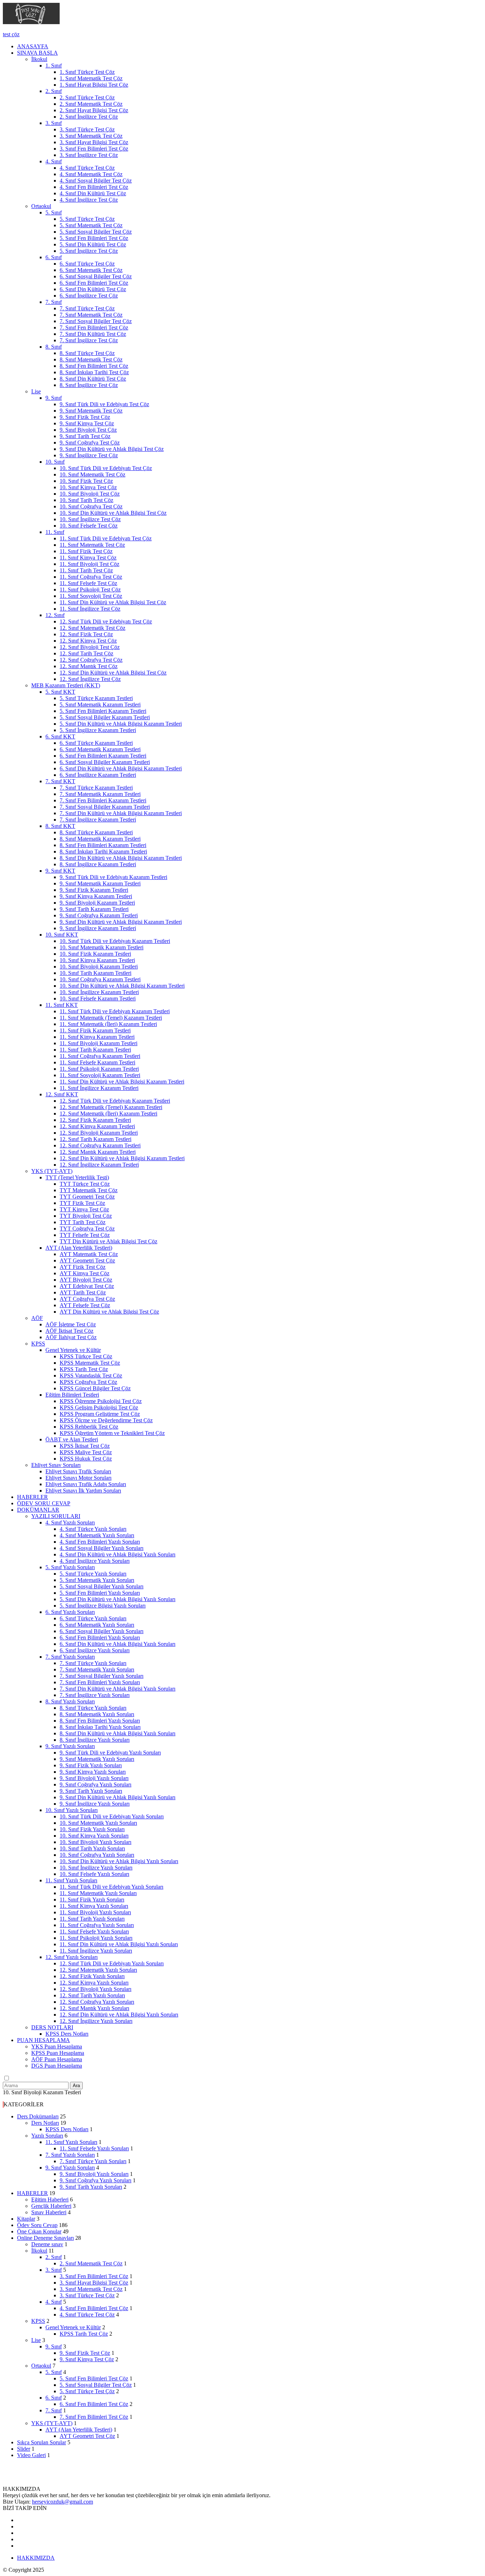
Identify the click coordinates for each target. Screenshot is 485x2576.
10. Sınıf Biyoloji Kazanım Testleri (99, 967)
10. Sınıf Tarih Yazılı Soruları (92, 1848)
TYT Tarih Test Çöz (83, 1222)
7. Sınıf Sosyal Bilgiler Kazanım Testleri (105, 807)
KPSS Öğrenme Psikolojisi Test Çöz (101, 1401)
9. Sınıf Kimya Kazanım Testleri (96, 896)
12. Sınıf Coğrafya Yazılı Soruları (97, 2002)
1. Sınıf (54, 66)
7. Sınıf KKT (60, 781)
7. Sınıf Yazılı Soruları (70, 1657)
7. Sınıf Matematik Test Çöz (91, 315)
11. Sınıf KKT (62, 1005)
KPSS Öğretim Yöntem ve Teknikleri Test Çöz (112, 1433)
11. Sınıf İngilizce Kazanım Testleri (99, 1088)
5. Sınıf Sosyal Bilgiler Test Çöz (96, 232)
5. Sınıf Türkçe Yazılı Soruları (93, 1574)
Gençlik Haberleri (51, 2206)
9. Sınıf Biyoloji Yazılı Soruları (94, 1778)
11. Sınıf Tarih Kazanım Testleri (95, 1050)
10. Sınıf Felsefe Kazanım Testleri (98, 998)
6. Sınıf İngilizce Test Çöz (89, 296)
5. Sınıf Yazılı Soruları (70, 1567)
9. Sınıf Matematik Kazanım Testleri (100, 883)
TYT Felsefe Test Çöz (85, 1235)
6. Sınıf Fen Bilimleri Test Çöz (94, 283)
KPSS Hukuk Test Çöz (86, 1459)
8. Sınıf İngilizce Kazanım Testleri (98, 864)
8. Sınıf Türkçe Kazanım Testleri (96, 832)
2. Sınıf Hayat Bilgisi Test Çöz (94, 110)
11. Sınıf (55, 532)
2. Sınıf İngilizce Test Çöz (89, 117)
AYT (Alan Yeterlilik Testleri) (79, 1248)
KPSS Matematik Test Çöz (90, 1363)
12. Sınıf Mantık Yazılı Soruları (94, 2008)
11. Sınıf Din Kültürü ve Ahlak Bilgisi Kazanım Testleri (122, 1082)
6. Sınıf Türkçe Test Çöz (87, 264)
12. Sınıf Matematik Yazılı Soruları (98, 1970)
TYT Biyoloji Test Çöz (86, 1216)
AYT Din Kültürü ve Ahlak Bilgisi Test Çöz (109, 1312)
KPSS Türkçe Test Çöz (86, 1356)
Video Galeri (31, 2455)
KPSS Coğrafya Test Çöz (88, 1382)
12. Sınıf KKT (62, 1094)
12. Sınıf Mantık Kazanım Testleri (98, 1152)
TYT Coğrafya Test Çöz (87, 1229)
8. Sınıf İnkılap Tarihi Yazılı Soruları (100, 1727)
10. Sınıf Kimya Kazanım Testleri (97, 960)
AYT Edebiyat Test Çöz (87, 1286)
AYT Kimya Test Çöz (85, 1273)
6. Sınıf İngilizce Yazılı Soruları (95, 1650)
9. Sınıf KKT (60, 871)
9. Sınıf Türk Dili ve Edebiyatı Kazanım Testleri (113, 877)
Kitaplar (26, 2219)
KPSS (38, 1344)
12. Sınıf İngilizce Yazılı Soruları (96, 2021)
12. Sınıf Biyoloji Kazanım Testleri (99, 1133)
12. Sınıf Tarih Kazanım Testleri (96, 1139)
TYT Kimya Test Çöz (84, 1209)
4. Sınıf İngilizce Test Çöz (89, 200)
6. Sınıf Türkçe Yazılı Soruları (93, 1618)
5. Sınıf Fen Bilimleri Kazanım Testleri (103, 711)
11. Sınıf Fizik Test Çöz (86, 551)
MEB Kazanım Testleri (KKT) (66, 685)
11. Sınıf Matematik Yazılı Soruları (98, 1893)
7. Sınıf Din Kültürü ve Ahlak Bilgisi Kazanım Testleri (121, 813)
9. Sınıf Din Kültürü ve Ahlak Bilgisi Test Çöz (112, 449)
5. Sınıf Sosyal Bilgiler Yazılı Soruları (102, 1586)
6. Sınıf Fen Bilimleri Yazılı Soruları (100, 1638)
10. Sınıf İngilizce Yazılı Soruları (96, 1868)
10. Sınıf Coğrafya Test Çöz (91, 506)
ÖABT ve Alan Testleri (72, 1439)
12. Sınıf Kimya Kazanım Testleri (97, 1126)
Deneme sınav (47, 2244)
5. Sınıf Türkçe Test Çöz (87, 219)
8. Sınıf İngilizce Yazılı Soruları (95, 1740)
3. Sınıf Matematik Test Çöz (91, 136)
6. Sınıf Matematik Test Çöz (91, 270)
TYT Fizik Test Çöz (82, 1203)
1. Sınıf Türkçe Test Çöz (87, 72)
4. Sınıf (54, 161)
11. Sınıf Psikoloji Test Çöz (90, 590)
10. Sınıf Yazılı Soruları (72, 1810)
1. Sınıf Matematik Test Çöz (91, 78)
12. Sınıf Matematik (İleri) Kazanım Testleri (108, 1114)
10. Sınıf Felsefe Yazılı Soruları (94, 1874)
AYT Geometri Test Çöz (87, 1260)
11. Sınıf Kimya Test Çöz (88, 558)
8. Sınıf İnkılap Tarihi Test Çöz (94, 372)
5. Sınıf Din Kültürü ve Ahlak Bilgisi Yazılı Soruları (118, 1599)
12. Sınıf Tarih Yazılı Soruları (92, 1995)
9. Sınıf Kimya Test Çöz (87, 423)
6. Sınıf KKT (60, 736)
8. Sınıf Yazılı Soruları (70, 1701)
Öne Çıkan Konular (39, 2231)
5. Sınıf (54, 212)
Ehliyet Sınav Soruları (56, 1465)
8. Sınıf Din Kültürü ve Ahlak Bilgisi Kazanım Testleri (121, 858)
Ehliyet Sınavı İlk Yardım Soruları (83, 1491)
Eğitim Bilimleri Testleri (72, 1395)
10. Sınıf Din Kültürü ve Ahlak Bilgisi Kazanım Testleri (122, 986)
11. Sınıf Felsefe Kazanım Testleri (97, 1062)
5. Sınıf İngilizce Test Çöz (89, 251)
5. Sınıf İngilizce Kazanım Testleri (98, 730)
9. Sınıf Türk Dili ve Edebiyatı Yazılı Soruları (110, 1753)
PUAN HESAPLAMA (43, 2040)
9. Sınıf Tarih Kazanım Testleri (94, 909)
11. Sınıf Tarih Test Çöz (86, 570)
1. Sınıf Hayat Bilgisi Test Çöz (94, 85)
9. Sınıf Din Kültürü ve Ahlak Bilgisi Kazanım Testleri (121, 922)
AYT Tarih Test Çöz (83, 1292)
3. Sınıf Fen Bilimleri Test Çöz (94, 149)
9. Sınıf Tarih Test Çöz (85, 436)
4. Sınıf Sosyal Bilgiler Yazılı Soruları (102, 1548)
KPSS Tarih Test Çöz (84, 1369)
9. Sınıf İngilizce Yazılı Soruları (95, 1804)
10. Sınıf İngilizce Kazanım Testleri (99, 992)
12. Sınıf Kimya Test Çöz (88, 641)
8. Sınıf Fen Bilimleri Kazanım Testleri (103, 845)
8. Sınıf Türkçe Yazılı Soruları (93, 1708)
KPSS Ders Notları (67, 2034)
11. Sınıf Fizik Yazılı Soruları (92, 1900)
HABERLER (32, 1497)
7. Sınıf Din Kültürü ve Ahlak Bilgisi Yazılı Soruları (118, 1689)
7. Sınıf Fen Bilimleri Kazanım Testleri (103, 800)
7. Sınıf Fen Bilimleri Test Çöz (94, 328)
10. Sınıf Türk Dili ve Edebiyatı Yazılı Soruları (112, 1816)
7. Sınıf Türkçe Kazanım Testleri (96, 788)
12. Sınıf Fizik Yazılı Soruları (92, 1976)
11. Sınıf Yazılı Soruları (71, 1880)
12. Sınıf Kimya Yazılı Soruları (94, 1983)
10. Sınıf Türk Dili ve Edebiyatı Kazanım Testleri (115, 941)
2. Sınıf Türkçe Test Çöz (87, 97)
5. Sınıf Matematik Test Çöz (91, 225)
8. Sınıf (54, 347)
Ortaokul (41, 206)
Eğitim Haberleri (50, 2200)
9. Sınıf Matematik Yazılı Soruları (97, 1759)
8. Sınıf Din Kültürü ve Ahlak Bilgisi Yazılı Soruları (118, 1733)
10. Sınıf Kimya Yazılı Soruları (94, 1836)
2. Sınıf (54, 91)
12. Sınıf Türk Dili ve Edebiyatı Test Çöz (106, 621)
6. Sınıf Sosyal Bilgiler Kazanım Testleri (105, 762)
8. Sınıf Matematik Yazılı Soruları (97, 1714)
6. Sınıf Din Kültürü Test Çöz (93, 289)
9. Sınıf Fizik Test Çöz (85, 417)
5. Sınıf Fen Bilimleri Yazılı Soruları (100, 1593)
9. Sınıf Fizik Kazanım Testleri (94, 890)
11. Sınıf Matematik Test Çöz (92, 545)
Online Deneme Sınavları (45, 2238)
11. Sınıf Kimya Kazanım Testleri (97, 1037)
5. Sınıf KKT (60, 692)
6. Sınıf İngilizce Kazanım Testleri (98, 775)
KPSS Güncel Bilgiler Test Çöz (95, 1388)
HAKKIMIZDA (36, 2558)
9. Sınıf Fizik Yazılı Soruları (91, 1765)
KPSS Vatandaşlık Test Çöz (91, 1376)
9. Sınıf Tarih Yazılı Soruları (91, 1791)
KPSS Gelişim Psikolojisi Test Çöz (99, 1407)
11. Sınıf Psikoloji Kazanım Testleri (99, 1069)
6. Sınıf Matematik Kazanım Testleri (100, 749)
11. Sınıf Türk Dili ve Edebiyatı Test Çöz (106, 538)
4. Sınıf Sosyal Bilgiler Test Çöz (96, 181)
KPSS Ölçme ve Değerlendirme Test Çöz (106, 1420)
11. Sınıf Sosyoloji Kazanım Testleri (100, 1075)
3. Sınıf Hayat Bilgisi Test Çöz (94, 142)
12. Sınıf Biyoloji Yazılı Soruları (96, 1989)
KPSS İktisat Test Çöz (85, 1446)
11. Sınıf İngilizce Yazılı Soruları (96, 1951)
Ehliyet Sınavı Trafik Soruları (78, 1471)
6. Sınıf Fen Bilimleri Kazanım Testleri (103, 756)
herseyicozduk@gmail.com (62, 2502)
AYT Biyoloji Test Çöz (86, 1280)
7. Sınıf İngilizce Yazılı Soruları (95, 1695)
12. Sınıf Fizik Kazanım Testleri (95, 1120)
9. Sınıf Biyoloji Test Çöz (88, 430)
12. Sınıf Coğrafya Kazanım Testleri (100, 1145)
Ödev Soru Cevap (37, 2225)
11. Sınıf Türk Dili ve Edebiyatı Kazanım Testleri (115, 1011)
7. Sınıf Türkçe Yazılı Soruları (93, 1663)
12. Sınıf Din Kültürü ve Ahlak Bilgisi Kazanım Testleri (122, 1158)
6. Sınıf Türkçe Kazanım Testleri (96, 743)
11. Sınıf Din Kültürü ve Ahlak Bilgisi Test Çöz (113, 602)
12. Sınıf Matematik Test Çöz (92, 628)
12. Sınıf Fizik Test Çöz (86, 634)
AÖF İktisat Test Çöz (69, 1331)
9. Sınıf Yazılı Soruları (70, 1746)
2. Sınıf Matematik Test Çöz (91, 104)
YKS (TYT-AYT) (52, 1171)
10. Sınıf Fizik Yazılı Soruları (92, 1829)
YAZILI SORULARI (56, 1516)
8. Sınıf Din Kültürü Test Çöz (93, 379)
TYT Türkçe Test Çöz (85, 1184)
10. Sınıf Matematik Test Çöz (92, 474)
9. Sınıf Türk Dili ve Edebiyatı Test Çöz (104, 404)
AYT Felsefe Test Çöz (85, 1305)
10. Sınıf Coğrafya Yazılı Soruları (97, 1855)
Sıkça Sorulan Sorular (42, 2442)
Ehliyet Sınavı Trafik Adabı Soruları (86, 1484)
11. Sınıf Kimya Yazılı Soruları (94, 1906)
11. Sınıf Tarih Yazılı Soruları (92, 1919)
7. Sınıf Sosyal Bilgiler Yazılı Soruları (102, 1676)
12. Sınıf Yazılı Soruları (72, 1957)
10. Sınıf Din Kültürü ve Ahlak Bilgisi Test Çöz (113, 513)
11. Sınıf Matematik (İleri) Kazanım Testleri (108, 1024)
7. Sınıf (54, 302)
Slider (24, 2449)
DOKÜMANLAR (38, 1510)
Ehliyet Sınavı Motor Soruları (78, 1478)
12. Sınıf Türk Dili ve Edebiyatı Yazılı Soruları (112, 1963)
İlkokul (39, 59)
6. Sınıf (54, 257)
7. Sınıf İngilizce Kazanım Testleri (98, 820)
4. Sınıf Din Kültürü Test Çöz (93, 193)
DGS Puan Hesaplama (57, 2066)
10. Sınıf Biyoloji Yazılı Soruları (96, 1842)
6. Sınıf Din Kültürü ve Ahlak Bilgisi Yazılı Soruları (118, 1644)
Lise (36, 391)
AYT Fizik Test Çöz (83, 1267)
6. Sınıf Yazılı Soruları (70, 1612)
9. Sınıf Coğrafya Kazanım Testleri (99, 915)
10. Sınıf (55, 462)
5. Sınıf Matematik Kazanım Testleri (100, 705)
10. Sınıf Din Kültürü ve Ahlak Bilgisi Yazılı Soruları (119, 1861)
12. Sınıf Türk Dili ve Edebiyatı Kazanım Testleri (115, 1101)
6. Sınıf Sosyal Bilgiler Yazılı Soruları (102, 1631)
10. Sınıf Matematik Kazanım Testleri (102, 947)
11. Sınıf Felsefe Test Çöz (88, 583)
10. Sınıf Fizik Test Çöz (86, 481)
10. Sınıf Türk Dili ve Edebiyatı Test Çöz (106, 468)
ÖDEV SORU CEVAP (44, 1503)
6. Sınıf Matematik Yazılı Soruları (97, 1625)
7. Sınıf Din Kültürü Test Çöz (93, 334)
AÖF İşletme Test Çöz (71, 1324)
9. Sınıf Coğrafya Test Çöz (90, 443)
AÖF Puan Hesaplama (57, 2059)
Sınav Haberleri (49, 2212)
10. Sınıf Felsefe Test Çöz (89, 526)
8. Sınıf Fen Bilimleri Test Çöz (94, 366)
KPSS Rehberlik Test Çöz (89, 1427)
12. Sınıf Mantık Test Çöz (89, 666)
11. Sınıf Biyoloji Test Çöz (89, 564)
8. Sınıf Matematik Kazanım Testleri (100, 839)
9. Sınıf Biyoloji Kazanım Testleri (97, 903)
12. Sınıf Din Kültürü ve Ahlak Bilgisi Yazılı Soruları (119, 2015)
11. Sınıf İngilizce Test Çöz (90, 609)
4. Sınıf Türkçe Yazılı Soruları (93, 1529)
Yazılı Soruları (47, 2136)
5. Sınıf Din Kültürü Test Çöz (93, 244)
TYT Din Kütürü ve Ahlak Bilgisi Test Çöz (108, 1241)
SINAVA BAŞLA (37, 53)
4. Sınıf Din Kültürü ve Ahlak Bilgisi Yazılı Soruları (118, 1554)
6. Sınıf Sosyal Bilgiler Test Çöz (96, 276)
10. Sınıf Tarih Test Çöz (86, 500)
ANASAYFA (33, 46)
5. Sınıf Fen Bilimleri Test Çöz (94, 238)
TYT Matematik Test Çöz (89, 1190)
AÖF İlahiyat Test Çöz (71, 1337)
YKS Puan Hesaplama (57, 2046)
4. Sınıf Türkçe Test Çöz (87, 168)
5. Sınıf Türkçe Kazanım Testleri (96, 698)
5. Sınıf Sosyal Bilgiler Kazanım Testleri (105, 717)
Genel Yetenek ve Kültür (73, 1350)
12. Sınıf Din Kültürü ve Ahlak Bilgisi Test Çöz (113, 673)
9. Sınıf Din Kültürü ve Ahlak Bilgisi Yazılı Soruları (118, 1797)
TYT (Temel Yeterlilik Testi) (77, 1177)
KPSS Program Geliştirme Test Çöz (100, 1414)
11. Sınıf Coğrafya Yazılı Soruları (97, 1925)
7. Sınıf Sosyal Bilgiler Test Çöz (96, 321)
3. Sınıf (54, 123)
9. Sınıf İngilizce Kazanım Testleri (98, 928)
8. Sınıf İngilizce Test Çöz (89, 385)
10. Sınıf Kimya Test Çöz (88, 487)
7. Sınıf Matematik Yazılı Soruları (97, 1669)
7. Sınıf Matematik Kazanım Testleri (100, 794)
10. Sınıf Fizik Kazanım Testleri (95, 954)
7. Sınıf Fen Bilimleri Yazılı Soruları (100, 1682)
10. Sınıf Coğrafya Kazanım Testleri (100, 979)
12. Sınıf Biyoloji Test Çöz (90, 647)
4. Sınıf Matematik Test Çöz (91, 174)
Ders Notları (45, 2123)
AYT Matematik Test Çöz (89, 1254)
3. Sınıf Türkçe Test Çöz (87, 129)
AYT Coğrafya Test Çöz (87, 1299)
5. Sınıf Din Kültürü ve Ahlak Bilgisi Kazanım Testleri (121, 724)
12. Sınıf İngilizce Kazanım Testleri (99, 1165)
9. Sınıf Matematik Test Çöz (91, 411)
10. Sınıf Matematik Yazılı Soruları (98, 1823)
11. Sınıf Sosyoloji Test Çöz (91, 596)
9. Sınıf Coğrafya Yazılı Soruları (96, 1784)
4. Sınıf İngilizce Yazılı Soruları (95, 1561)
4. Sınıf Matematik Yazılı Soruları (97, 1535)
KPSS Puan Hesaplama (58, 2053)
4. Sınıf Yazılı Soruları (70, 1522)
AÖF (37, 1318)
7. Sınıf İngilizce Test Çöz (89, 340)
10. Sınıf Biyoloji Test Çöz (90, 494)
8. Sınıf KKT (60, 826)
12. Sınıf (55, 615)
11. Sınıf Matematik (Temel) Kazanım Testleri (111, 1018)
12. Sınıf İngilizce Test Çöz (90, 679)
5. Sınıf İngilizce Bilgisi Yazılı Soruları (103, 1606)
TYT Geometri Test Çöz (87, 1197)
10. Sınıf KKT (62, 935)
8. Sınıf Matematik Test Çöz (91, 359)
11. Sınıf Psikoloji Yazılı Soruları (96, 1938)
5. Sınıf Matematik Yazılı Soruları (97, 1580)
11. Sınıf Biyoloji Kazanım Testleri (99, 1043)
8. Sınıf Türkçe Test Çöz (87, 353)
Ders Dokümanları (38, 2116)
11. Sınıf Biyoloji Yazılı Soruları (95, 1912)
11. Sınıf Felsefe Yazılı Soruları (94, 1931)
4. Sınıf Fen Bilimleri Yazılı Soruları (100, 1542)
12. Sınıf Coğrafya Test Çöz (91, 660)
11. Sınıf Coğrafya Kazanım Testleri (100, 1056)
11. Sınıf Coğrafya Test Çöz (91, 577)
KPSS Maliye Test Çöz (86, 1452)
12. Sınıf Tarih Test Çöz (86, 653)
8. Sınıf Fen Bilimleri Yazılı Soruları (100, 1721)
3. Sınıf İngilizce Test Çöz (89, 155)
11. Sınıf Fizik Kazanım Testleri (95, 1030)
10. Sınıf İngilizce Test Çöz (90, 519)
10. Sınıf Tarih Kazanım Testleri (96, 973)
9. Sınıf (54, 398)
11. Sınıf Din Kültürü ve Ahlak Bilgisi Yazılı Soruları (119, 1944)
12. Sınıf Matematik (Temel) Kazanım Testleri (111, 1107)
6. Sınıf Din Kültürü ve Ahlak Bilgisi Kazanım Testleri (121, 768)
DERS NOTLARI (52, 2027)
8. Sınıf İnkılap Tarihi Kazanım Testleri (103, 852)
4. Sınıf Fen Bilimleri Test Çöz (94, 187)
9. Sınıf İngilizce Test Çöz (89, 455)
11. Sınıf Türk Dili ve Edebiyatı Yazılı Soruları (111, 1887)
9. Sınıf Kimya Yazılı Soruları (93, 1772)
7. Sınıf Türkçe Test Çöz (87, 308)
